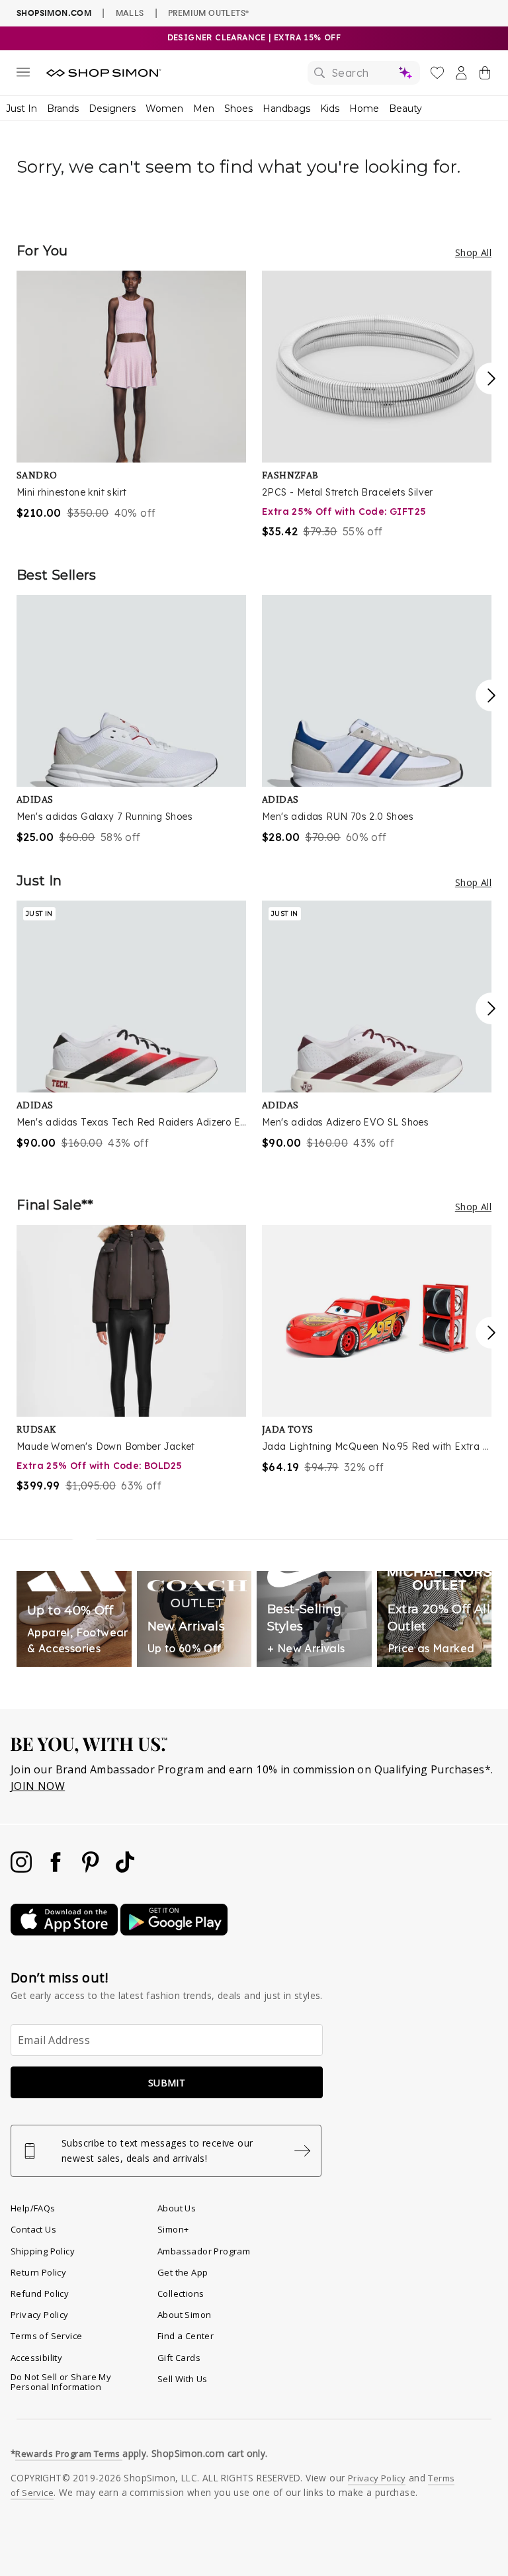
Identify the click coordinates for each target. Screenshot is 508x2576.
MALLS (130, 13)
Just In (21, 109)
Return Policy (38, 2272)
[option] (131, 396)
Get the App (183, 2272)
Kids (330, 109)
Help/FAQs (33, 2208)
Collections (181, 2293)
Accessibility (36, 2358)
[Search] (364, 73)
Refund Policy (40, 2293)
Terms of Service (46, 2336)
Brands (63, 109)
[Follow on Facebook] (57, 1869)
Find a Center (186, 2336)
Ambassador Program (204, 2251)
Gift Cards (179, 2358)
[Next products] (491, 378)
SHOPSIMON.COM (54, 13)
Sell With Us (183, 2379)
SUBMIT (167, 2083)
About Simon (184, 2315)
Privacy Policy (40, 2315)
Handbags (286, 109)
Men (204, 109)
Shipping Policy (43, 2251)
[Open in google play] (174, 1932)
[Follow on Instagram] (22, 1869)
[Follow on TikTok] (125, 1869)
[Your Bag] (485, 75)
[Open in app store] (65, 1932)
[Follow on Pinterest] (92, 1869)
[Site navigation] (23, 75)
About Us (177, 2208)
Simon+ (173, 2229)
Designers (112, 109)
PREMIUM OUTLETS (208, 13)
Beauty (405, 109)
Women (164, 109)
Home (364, 109)
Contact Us (33, 2229)
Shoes (238, 109)
